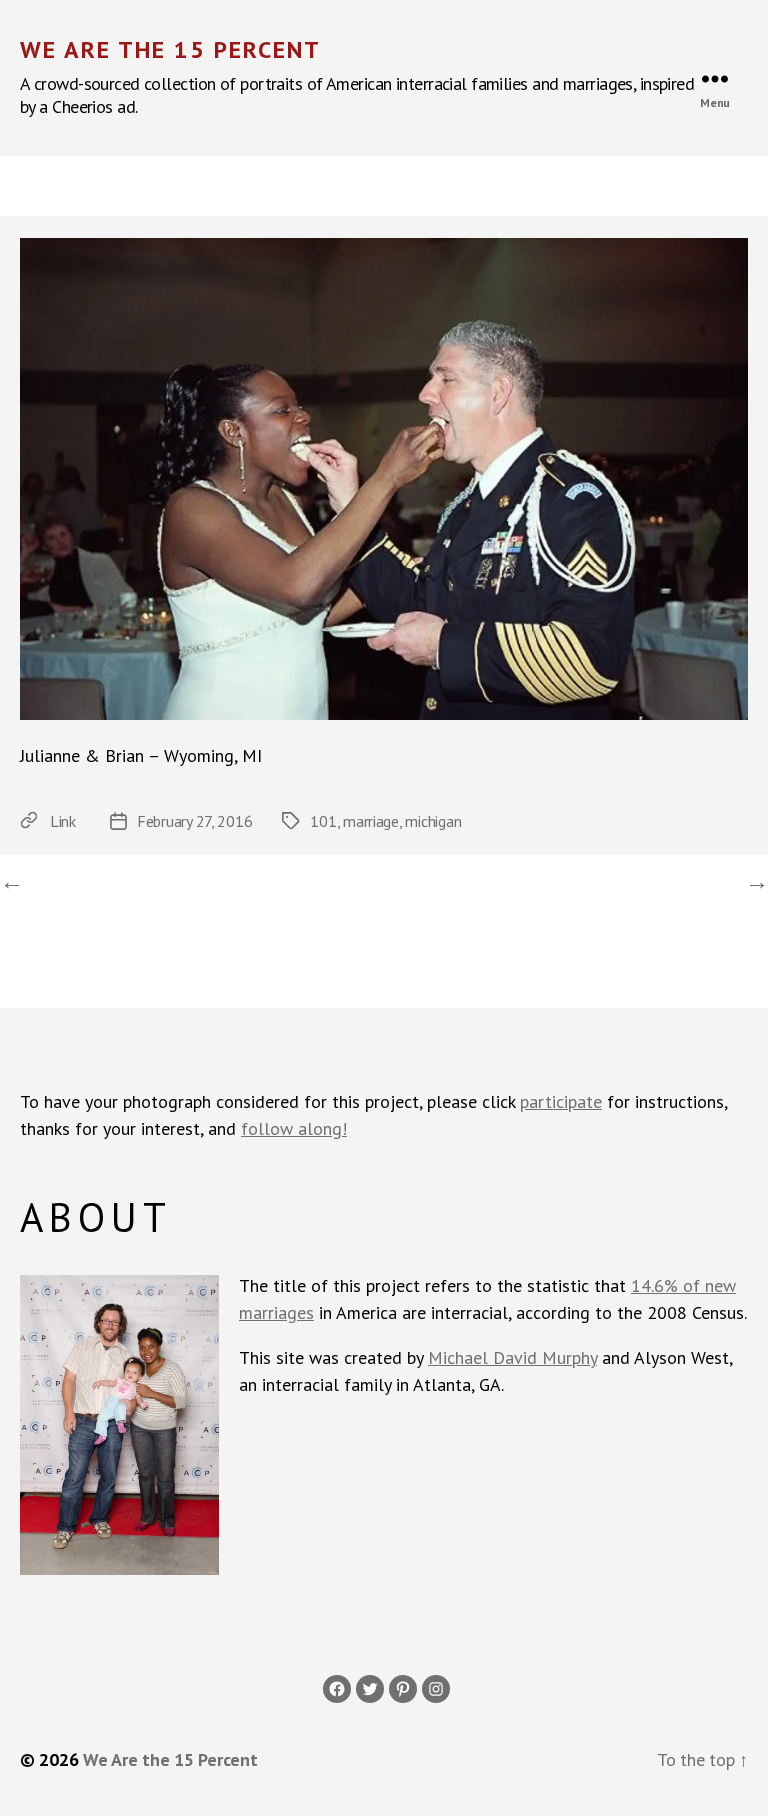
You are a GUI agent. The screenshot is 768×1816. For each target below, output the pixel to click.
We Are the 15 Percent (170, 50)
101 (323, 821)
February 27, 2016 (194, 821)
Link (63, 821)
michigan (433, 821)
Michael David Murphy (512, 1357)
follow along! (294, 1128)
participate (561, 1101)
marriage (371, 821)
